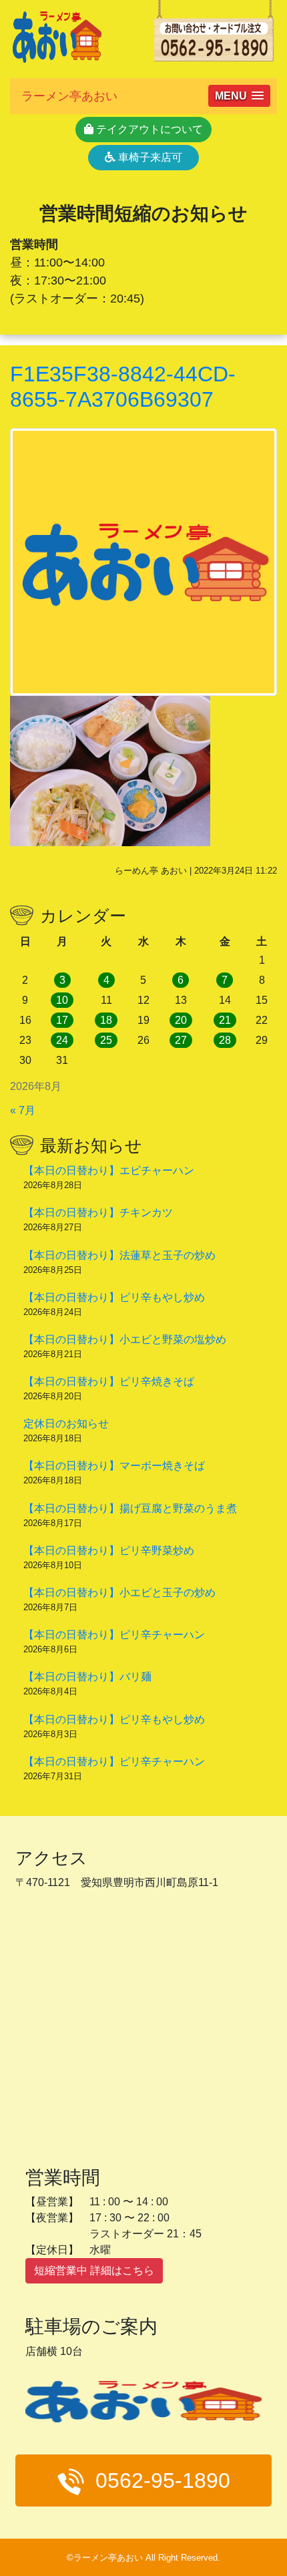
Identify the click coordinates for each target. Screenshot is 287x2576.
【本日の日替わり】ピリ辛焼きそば (109, 1382)
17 (62, 1020)
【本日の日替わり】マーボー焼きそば (114, 1466)
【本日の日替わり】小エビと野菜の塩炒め (125, 1339)
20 (181, 1020)
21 (225, 1020)
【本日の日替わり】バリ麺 (87, 1677)
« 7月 (23, 1110)
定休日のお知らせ (66, 1424)
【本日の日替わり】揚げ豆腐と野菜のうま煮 (130, 1508)
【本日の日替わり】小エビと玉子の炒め (119, 1593)
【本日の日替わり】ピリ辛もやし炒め (114, 1297)
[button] (239, 96)
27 (181, 1040)
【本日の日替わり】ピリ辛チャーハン (114, 1635)
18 (106, 1020)
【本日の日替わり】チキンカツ (98, 1213)
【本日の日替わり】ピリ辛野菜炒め (109, 1550)
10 (62, 1000)
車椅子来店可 (149, 157)
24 (62, 1040)
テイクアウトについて (148, 129)
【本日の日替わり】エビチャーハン (109, 1170)
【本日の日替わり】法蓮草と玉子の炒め (119, 1255)
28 (225, 1040)
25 (106, 1040)
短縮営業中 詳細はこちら (94, 2270)
